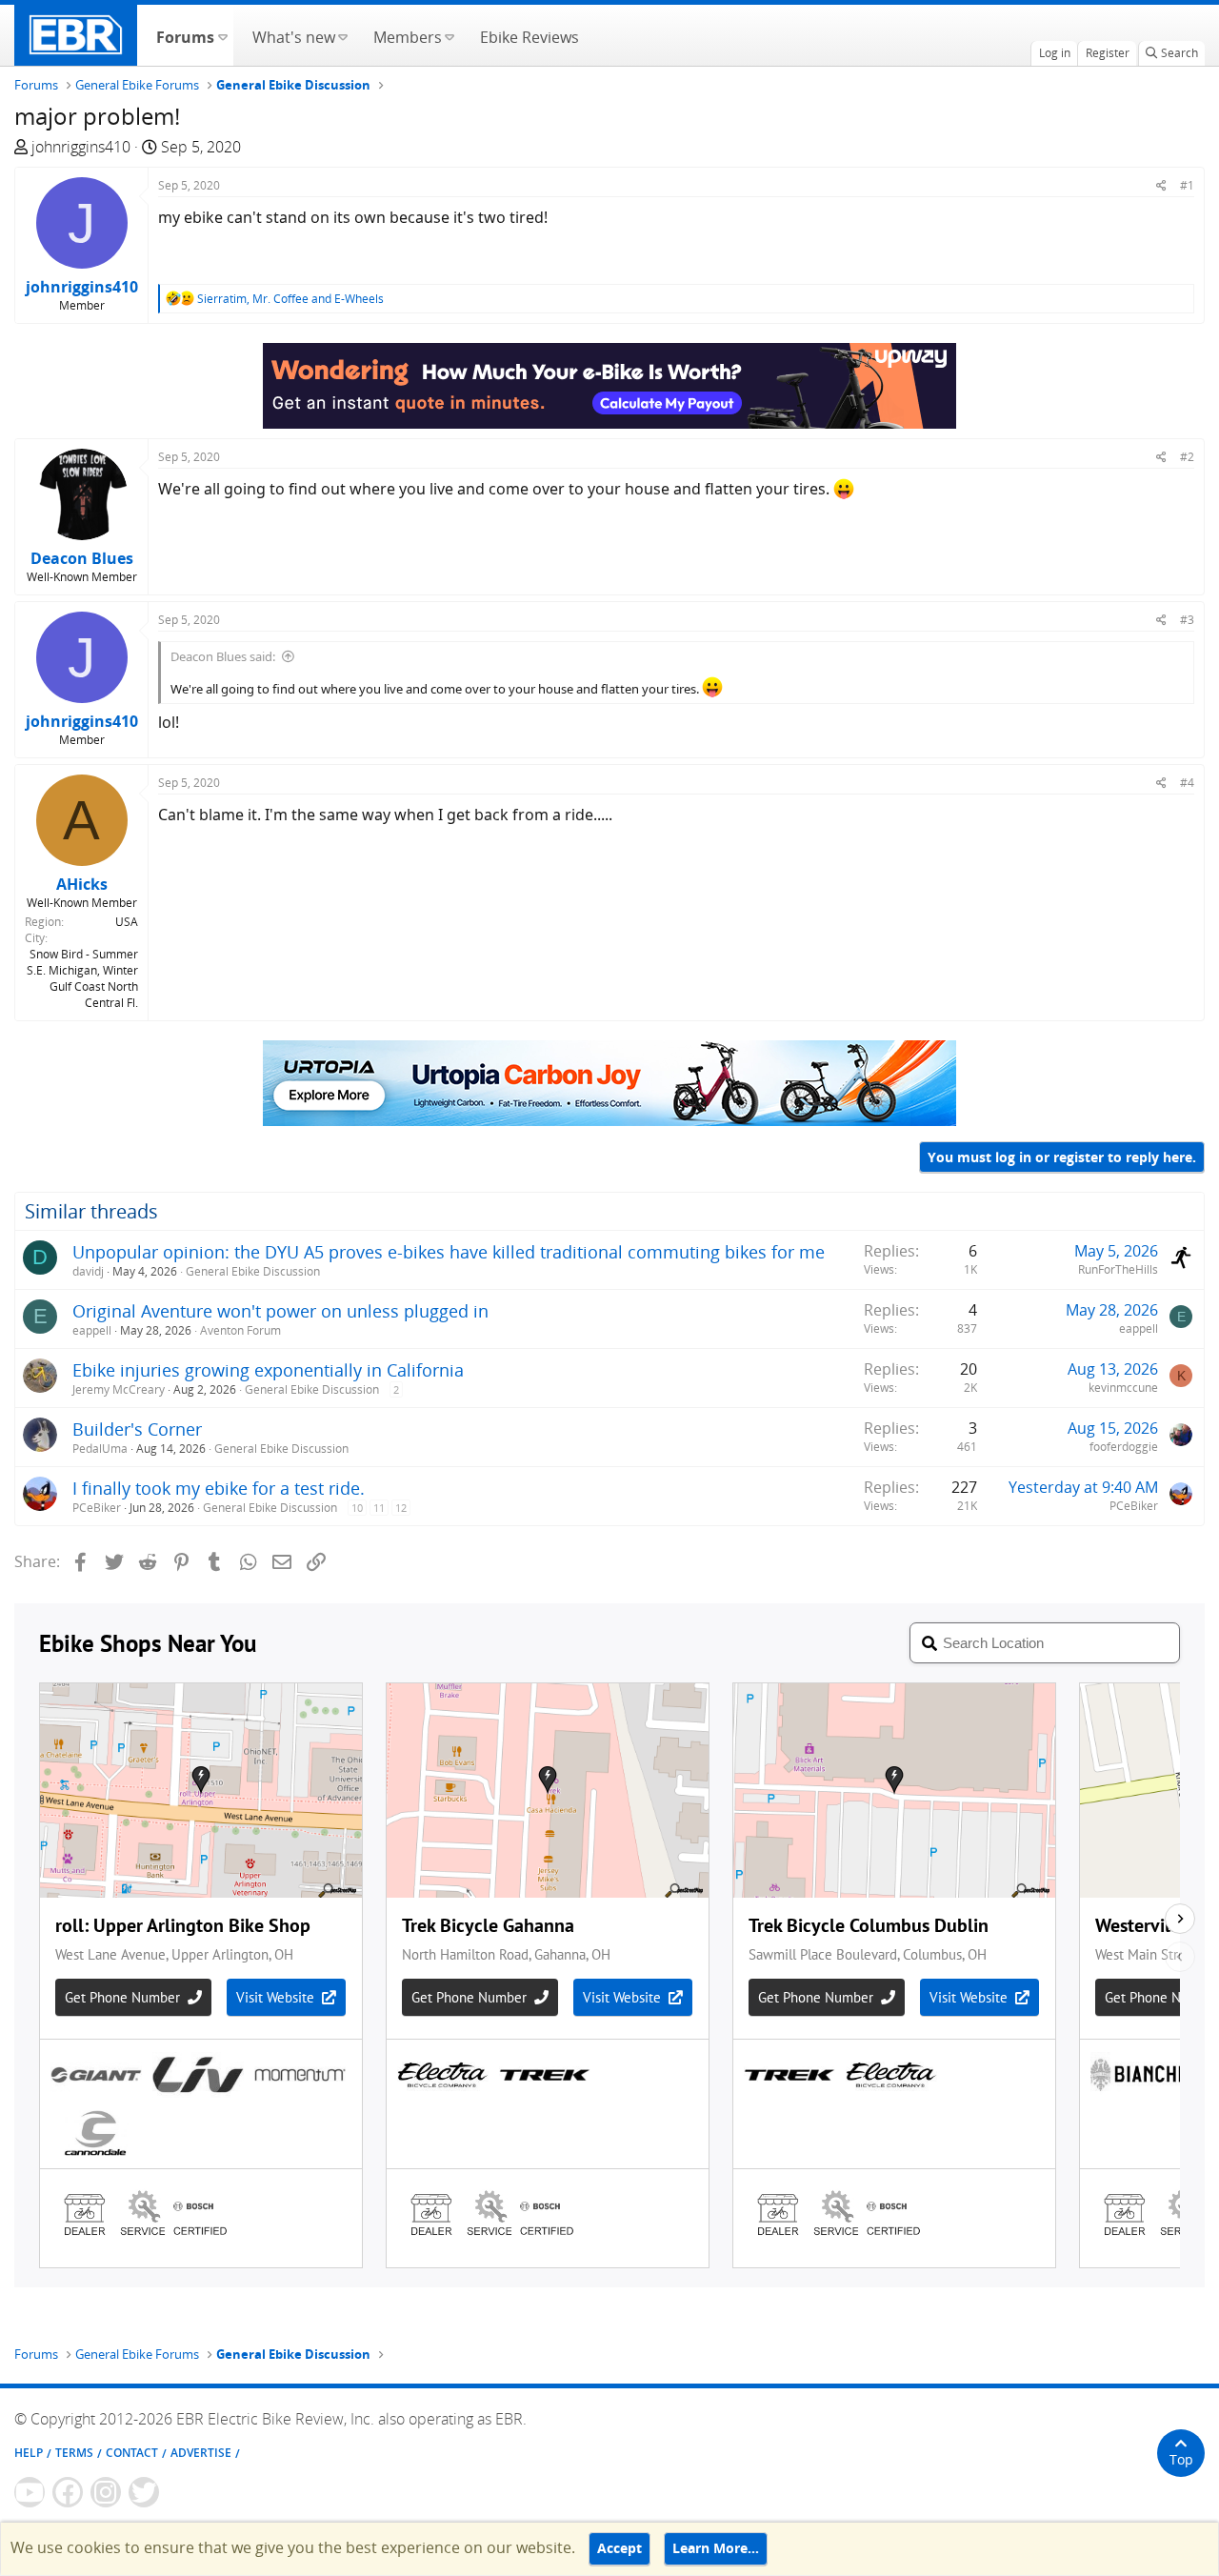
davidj (88, 1271)
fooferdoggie (1124, 1447)
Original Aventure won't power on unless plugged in (280, 1311)
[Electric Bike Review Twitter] (144, 2492)
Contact (132, 2453)
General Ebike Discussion (253, 1271)
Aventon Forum (240, 1330)
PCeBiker (97, 1508)
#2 (1187, 457)
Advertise (201, 2453)
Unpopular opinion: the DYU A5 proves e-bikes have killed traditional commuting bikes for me (449, 1252)
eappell (92, 1330)
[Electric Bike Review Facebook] (68, 2492)
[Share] (1161, 185)
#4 (1187, 783)
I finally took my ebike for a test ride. (219, 1488)
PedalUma (100, 1449)
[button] (222, 35)
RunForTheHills (1118, 1269)
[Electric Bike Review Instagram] (106, 2492)
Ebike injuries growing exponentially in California (268, 1370)
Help (29, 2453)
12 (401, 1508)
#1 (1187, 185)
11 (379, 1508)
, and (290, 299)
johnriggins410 (81, 147)
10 (357, 1508)
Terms (74, 2453)
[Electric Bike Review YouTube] (30, 2492)
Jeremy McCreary (119, 1389)
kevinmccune (1123, 1388)
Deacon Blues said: (223, 656)
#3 (1187, 620)
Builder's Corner (137, 1429)
